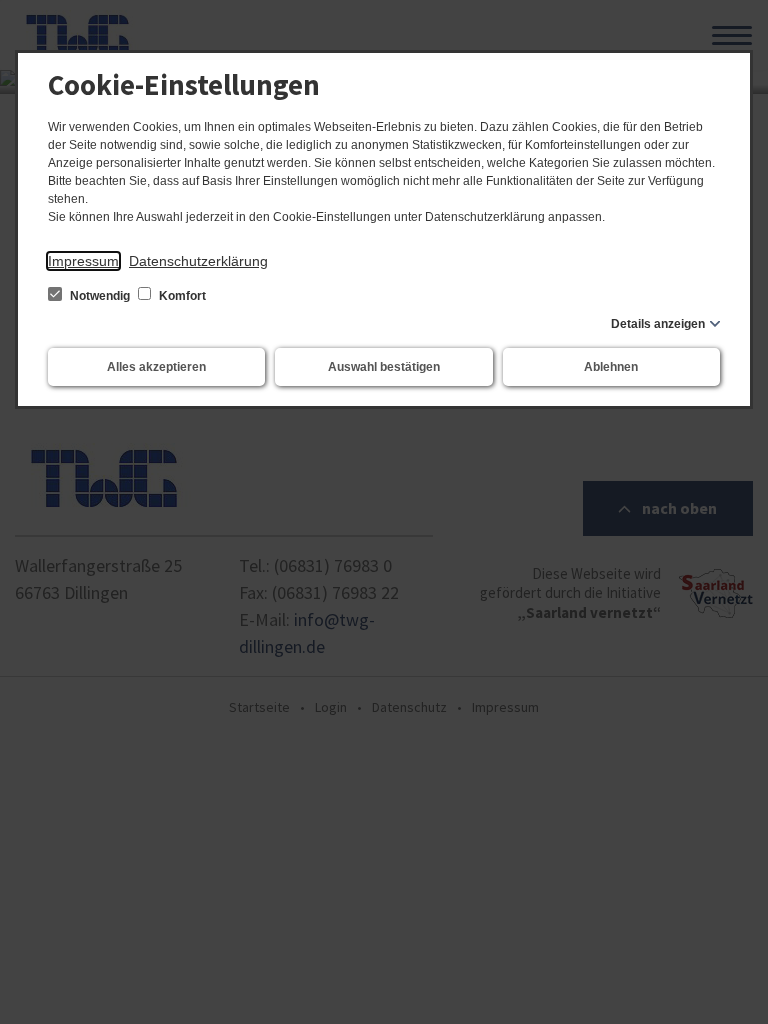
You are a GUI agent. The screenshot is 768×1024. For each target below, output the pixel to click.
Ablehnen (611, 367)
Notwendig (100, 296)
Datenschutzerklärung (198, 261)
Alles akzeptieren (156, 367)
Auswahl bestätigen (384, 367)
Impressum (83, 261)
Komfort (181, 296)
